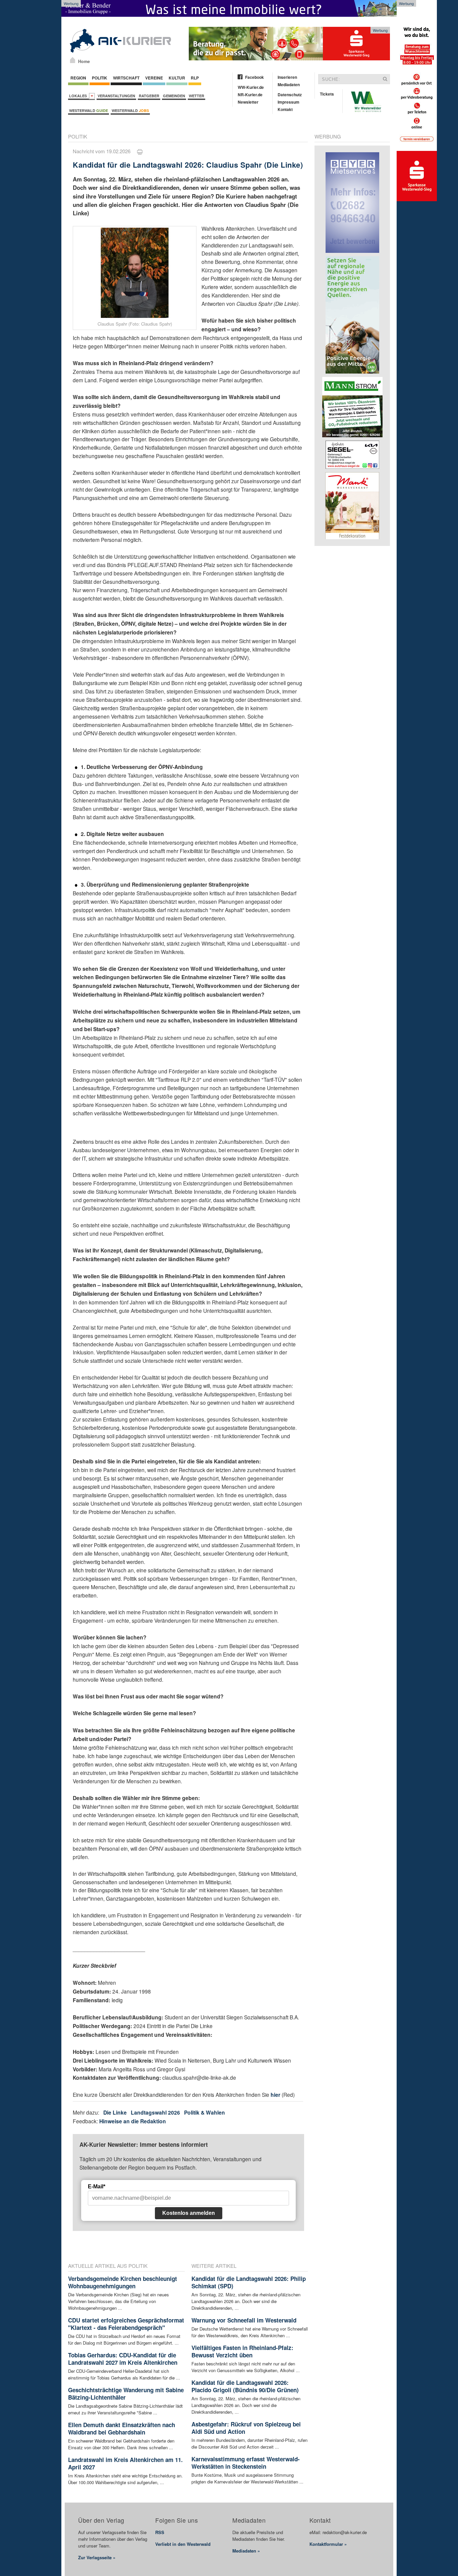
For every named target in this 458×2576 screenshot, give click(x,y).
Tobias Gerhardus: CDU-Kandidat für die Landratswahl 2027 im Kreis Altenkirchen (123, 2359)
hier (275, 2095)
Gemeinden (174, 96)
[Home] (73, 60)
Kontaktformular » (328, 2544)
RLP (195, 78)
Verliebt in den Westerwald (183, 2544)
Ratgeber (149, 96)
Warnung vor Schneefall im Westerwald (244, 2320)
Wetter (196, 96)
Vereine (154, 78)
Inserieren (287, 77)
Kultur (177, 78)
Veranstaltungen (116, 96)
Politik (100, 78)
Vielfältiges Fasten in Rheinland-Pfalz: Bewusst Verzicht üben (242, 2351)
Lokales (79, 96)
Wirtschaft (126, 78)
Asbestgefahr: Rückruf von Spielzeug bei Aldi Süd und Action (246, 2428)
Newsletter (248, 102)
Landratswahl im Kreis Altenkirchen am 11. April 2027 (125, 2463)
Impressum (289, 102)
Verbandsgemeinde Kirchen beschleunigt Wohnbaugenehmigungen (123, 2282)
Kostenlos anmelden (189, 2213)
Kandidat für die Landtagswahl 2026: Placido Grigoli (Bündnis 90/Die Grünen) (245, 2386)
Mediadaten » (246, 2551)
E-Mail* (97, 2187)
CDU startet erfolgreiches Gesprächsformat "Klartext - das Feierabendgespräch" (126, 2324)
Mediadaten (289, 85)
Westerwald (89, 110)
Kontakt (285, 109)
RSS (160, 2532)
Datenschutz (290, 95)
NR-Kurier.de (250, 95)
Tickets (327, 94)
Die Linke (115, 2112)
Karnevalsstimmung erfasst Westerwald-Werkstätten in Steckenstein (246, 2463)
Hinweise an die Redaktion (133, 2121)
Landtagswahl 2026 (155, 2112)
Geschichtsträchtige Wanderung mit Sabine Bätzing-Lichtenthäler (126, 2394)
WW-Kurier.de (251, 87)
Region (78, 78)
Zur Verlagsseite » (97, 2557)
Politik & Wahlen (205, 2112)
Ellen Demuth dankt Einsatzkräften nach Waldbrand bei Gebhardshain (122, 2428)
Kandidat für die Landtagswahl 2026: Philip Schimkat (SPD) (249, 2282)
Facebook (254, 77)
